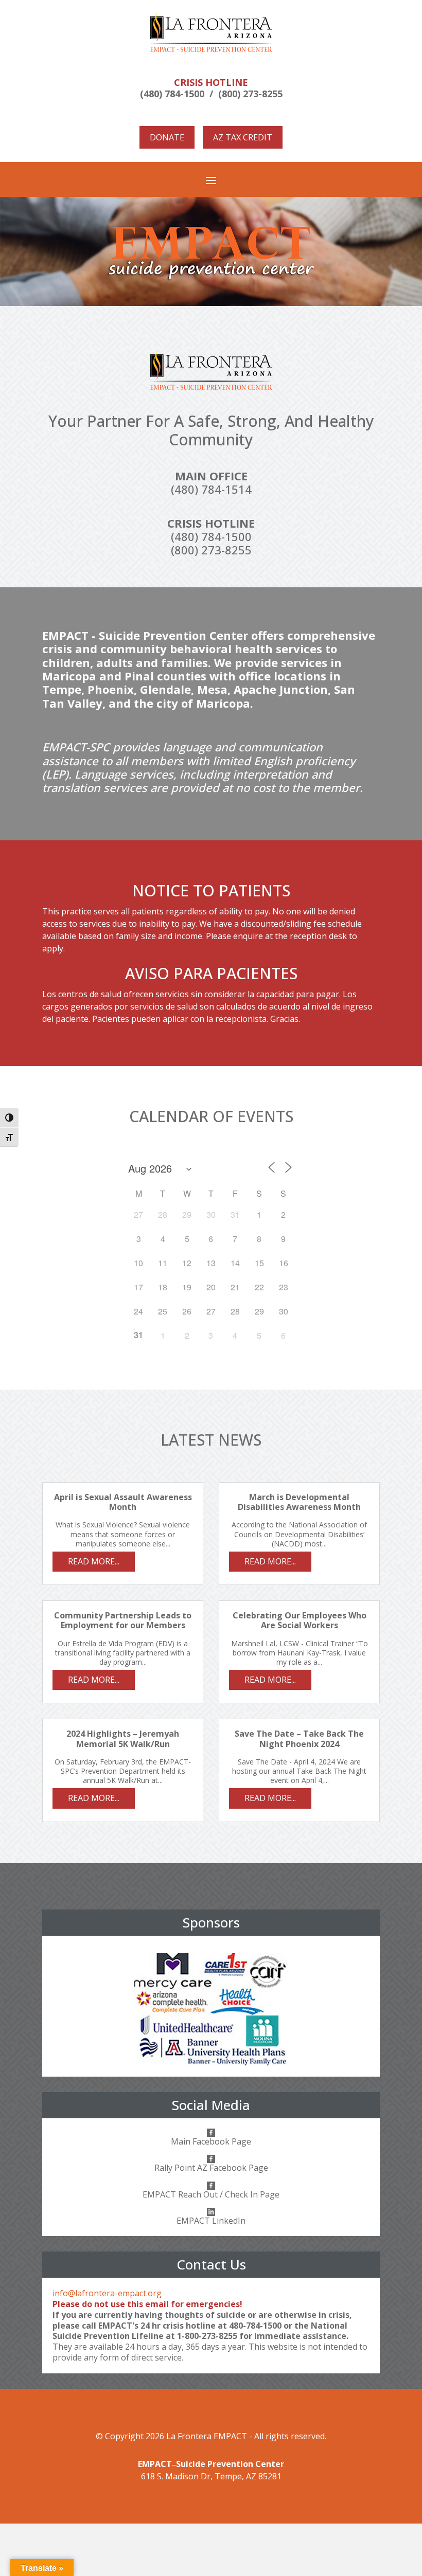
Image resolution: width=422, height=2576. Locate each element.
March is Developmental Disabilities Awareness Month (299, 1502)
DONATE (167, 137)
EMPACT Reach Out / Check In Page (211, 2194)
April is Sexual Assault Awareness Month (123, 1502)
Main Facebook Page (211, 2141)
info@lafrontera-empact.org (107, 2293)
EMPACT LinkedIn (211, 2221)
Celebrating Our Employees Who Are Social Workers (300, 1620)
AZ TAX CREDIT (243, 137)
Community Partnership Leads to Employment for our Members (123, 1620)
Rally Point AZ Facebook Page (211, 2168)
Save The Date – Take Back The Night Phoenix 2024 (299, 1739)
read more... (94, 1561)
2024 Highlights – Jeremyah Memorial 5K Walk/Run (123, 1739)
